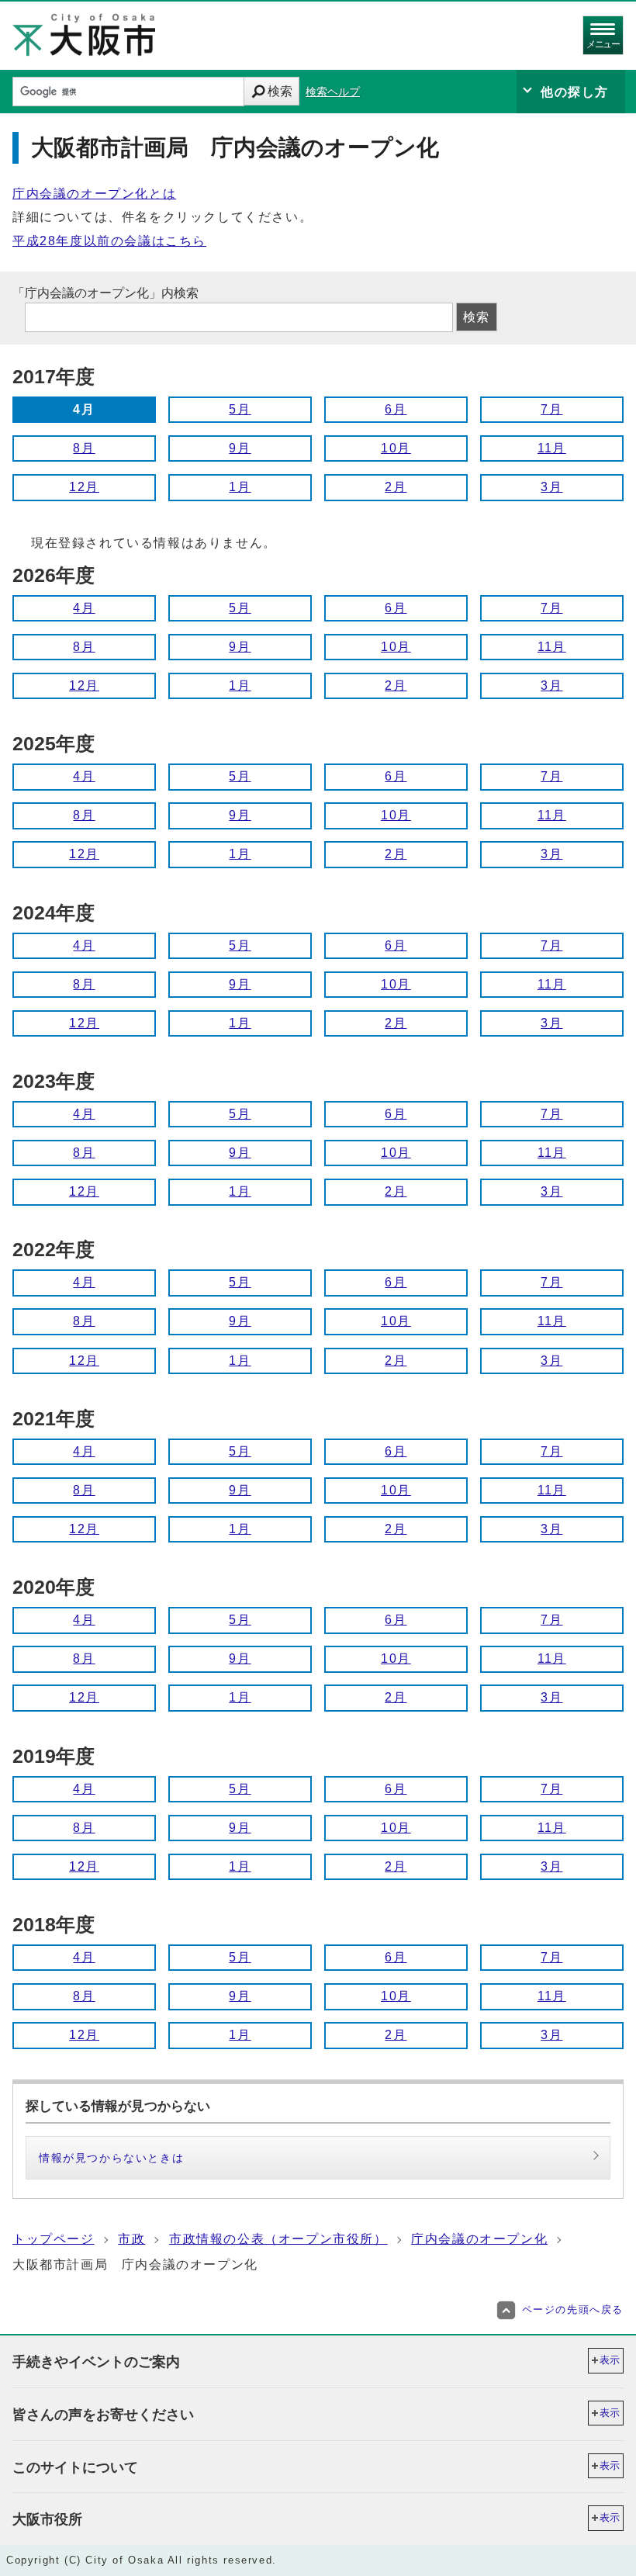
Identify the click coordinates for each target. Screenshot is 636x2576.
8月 (84, 448)
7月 (551, 409)
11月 (552, 448)
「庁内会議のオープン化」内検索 (105, 293)
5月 (240, 409)
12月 (84, 487)
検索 (280, 91)
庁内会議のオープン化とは (94, 194)
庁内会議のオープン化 (479, 2239)
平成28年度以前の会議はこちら (109, 241)
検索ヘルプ (333, 92)
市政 (131, 2239)
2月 (396, 487)
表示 (610, 2360)
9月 (240, 448)
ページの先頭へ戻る (573, 2309)
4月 (84, 608)
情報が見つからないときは (111, 2158)
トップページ (54, 2239)
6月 (396, 409)
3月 (551, 487)
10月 (396, 448)
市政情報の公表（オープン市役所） (278, 2239)
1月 (240, 487)
